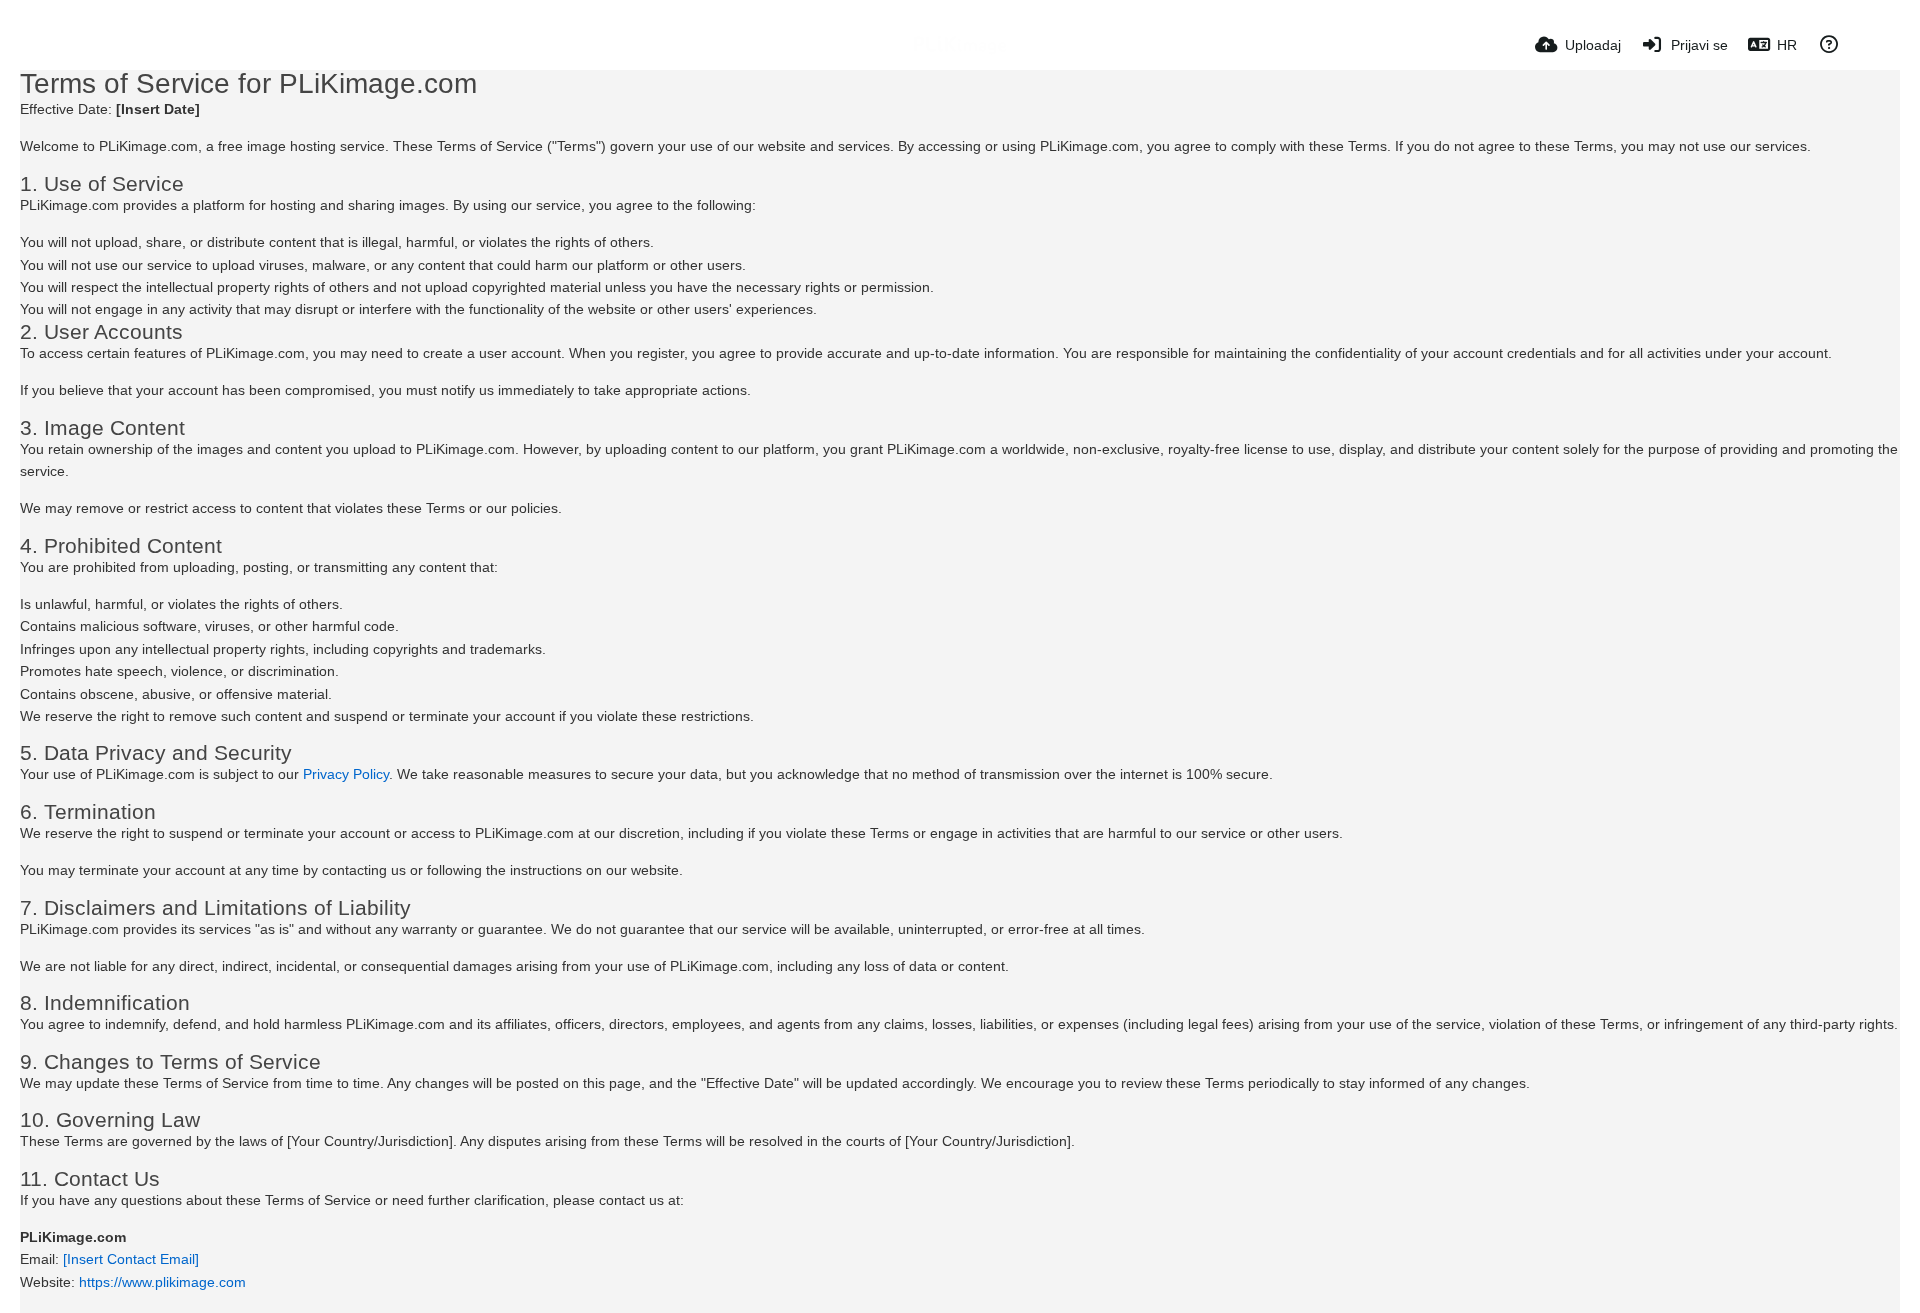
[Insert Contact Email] (131, 1259)
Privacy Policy (346, 774)
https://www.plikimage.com (162, 1282)
